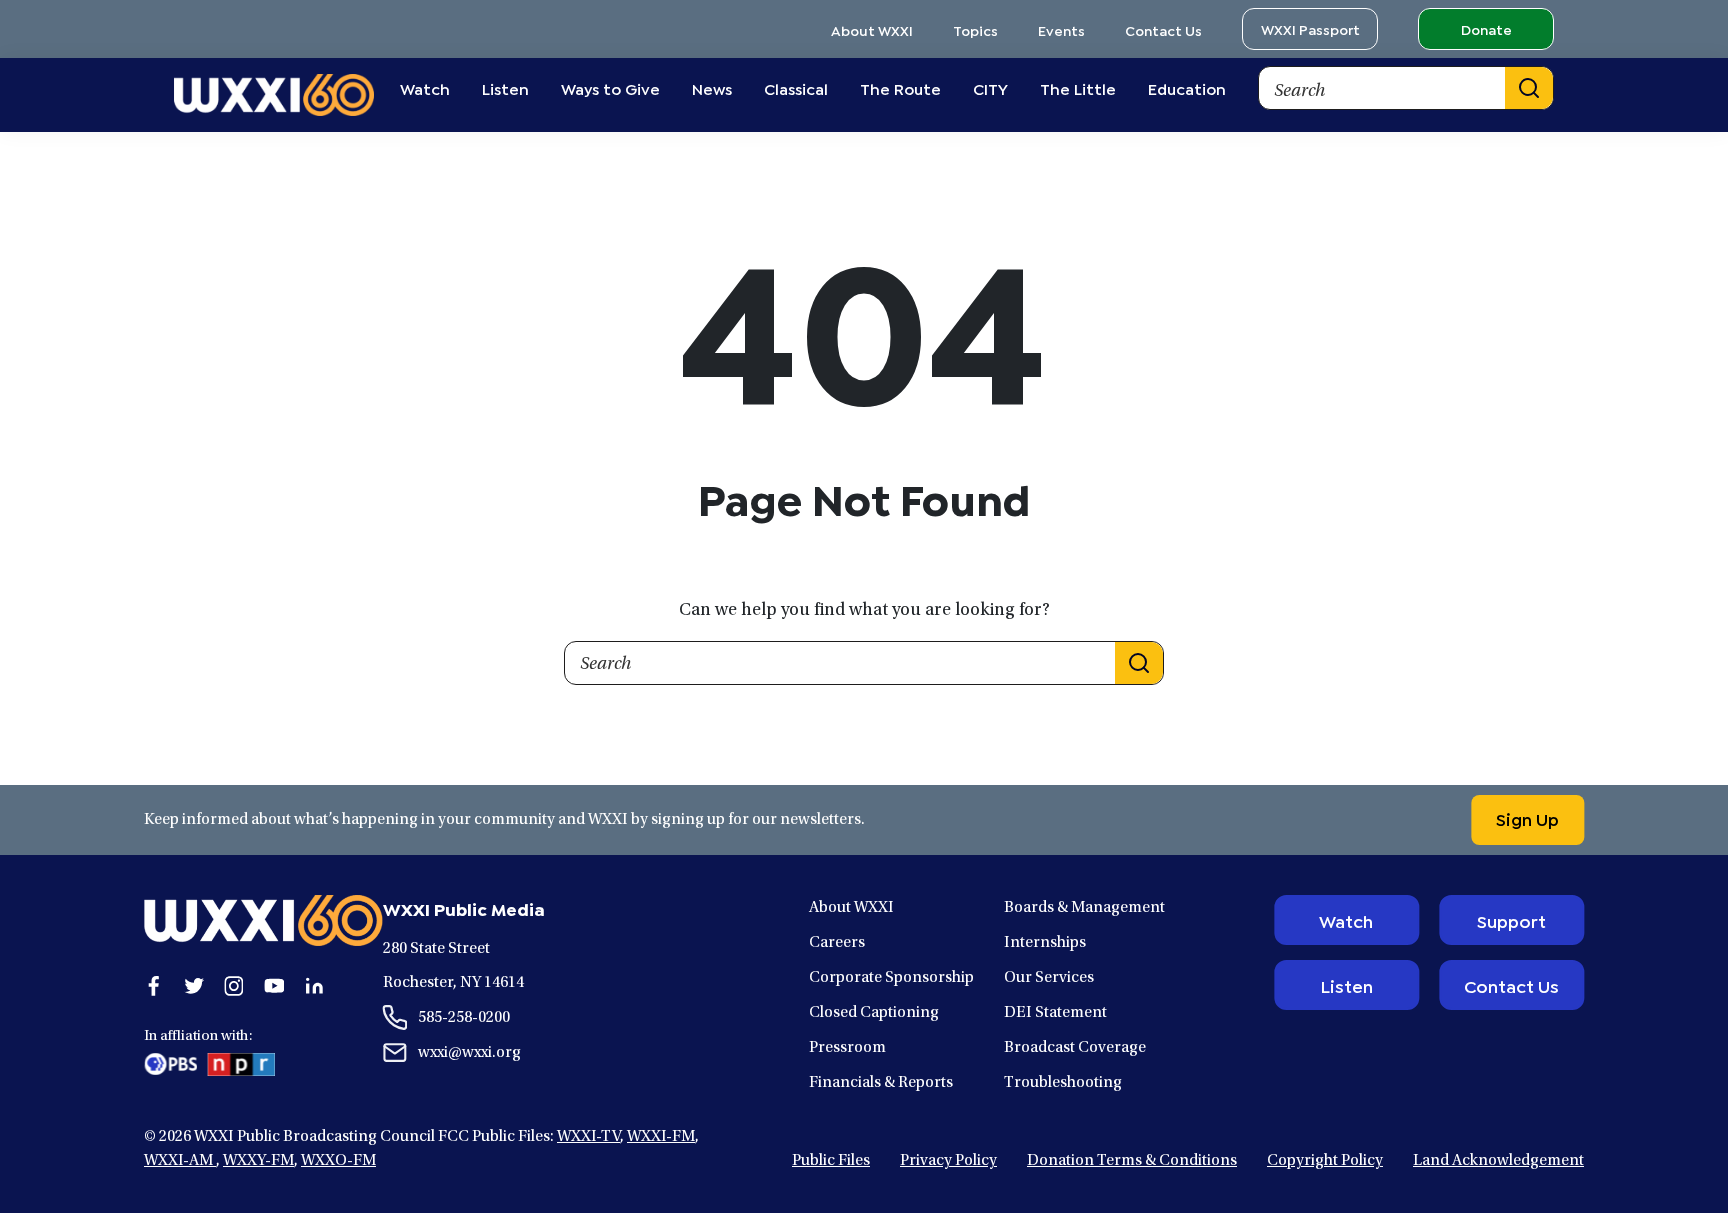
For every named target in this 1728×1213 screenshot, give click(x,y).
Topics (975, 29)
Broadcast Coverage (1075, 1048)
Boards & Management (1084, 908)
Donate (1486, 28)
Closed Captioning (874, 1013)
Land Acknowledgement (1498, 1161)
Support (1511, 920)
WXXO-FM (338, 1161)
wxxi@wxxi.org (469, 1053)
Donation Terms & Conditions (1132, 1161)
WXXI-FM (661, 1137)
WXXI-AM (180, 1161)
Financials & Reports (881, 1083)
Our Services (1049, 978)
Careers (837, 943)
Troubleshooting (1063, 1083)
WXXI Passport (1310, 28)
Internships (1045, 943)
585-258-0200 (464, 1018)
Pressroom (847, 1048)
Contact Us (1163, 29)
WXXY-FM (258, 1161)
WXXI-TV (588, 1137)
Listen (1346, 985)
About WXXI (872, 29)
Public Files (831, 1161)
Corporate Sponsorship (891, 978)
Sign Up (1527, 818)
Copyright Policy (1325, 1161)
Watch (1346, 920)
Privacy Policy (948, 1161)
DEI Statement (1055, 1013)
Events (1061, 29)
